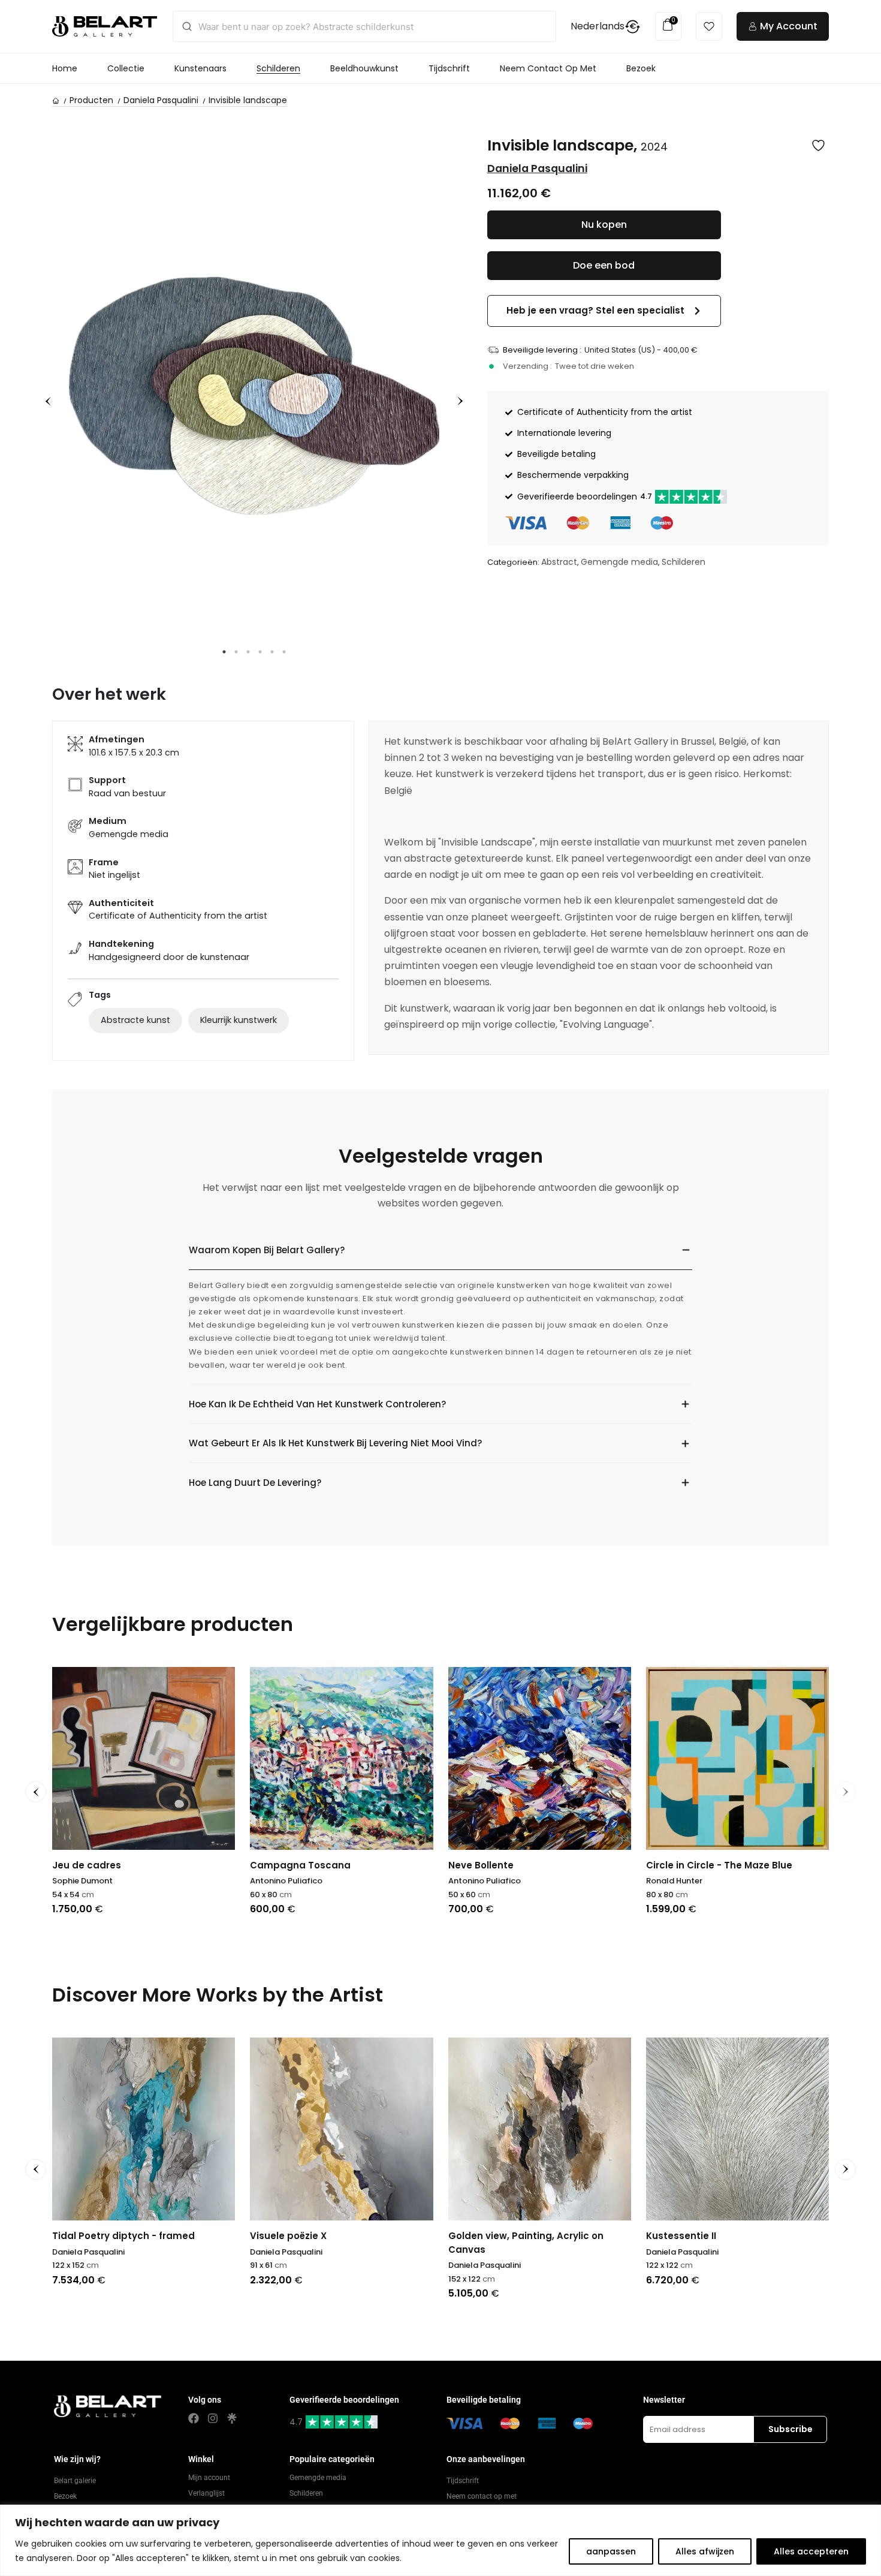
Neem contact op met (548, 68)
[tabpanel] (254, 396)
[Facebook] (194, 2418)
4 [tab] (260, 652)
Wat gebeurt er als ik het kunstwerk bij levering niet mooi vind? (335, 1443)
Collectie (126, 68)
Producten (91, 100)
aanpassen (611, 2551)
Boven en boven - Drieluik (706, 2236)
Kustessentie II (483, 2236)
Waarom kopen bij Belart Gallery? (267, 1250)
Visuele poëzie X (90, 2236)
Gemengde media (619, 562)
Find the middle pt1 (295, 1865)
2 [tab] (236, 652)
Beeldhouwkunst (364, 68)
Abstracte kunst (135, 1020)
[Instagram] (213, 2418)
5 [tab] (272, 652)
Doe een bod (604, 265)
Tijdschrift (449, 68)
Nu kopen (604, 225)
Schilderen (278, 68)
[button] (604, 311)
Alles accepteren (811, 2551)
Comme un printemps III (704, 1865)
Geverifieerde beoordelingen (585, 496)
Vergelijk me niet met (500, 1865)
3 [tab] (248, 652)
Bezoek (641, 68)
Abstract (559, 562)
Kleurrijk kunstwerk (239, 1020)
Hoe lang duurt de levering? (255, 1483)
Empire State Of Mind (103, 1865)
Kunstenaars (200, 68)
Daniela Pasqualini (161, 100)
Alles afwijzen (705, 2551)
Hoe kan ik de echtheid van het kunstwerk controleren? (317, 1404)
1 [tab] (224, 652)
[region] (441, 2540)
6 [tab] (284, 652)
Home (65, 68)
